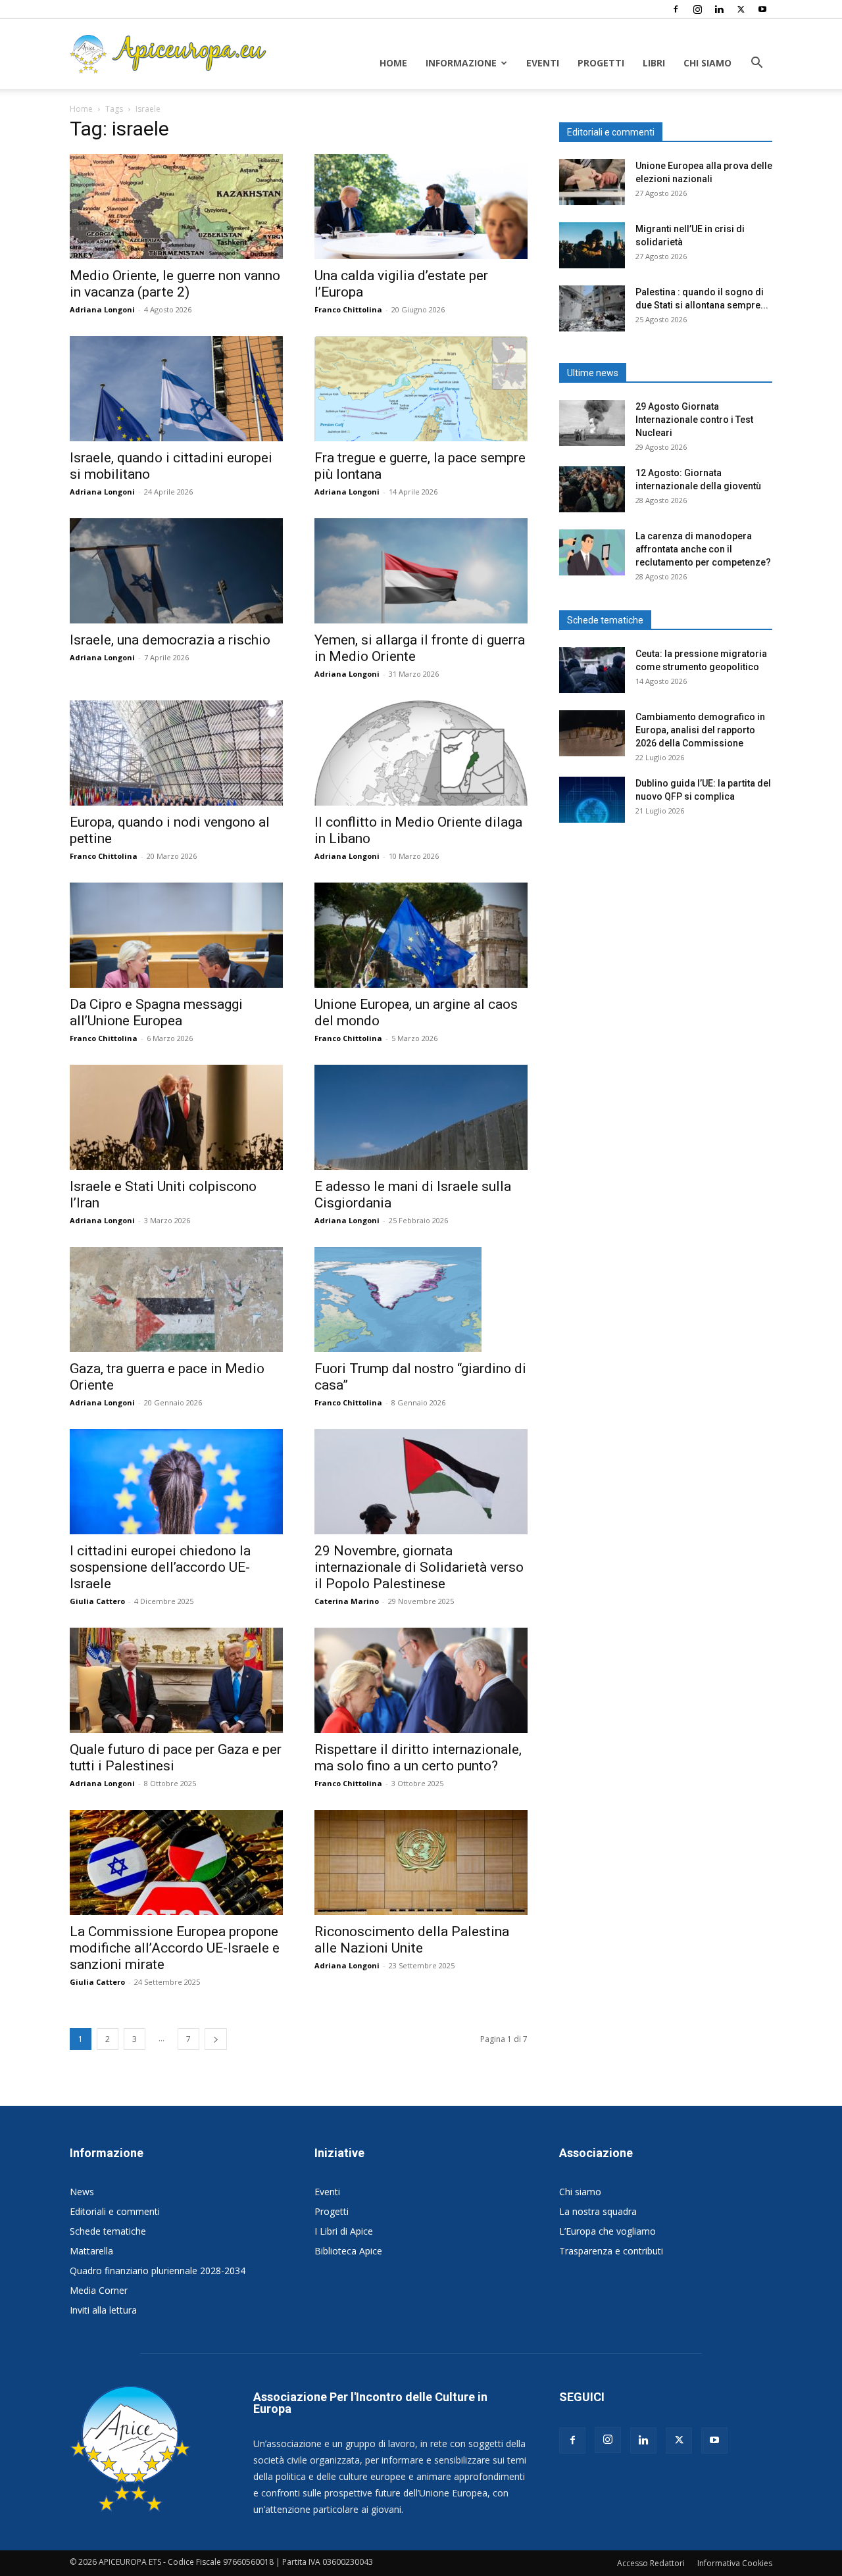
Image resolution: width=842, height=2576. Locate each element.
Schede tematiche (108, 2231)
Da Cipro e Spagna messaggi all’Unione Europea (156, 1012)
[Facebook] (676, 9)
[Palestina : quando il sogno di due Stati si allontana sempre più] (592, 308)
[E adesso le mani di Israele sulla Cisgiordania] (421, 1117)
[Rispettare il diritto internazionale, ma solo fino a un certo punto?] (421, 1680)
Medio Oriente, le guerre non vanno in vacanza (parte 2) (175, 284)
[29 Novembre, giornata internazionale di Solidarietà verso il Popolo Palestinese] (421, 1482)
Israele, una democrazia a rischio (170, 640)
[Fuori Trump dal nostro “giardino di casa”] (421, 1300)
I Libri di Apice (344, 2231)
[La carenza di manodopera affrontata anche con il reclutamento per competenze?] (592, 552)
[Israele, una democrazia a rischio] (176, 571)
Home (393, 63)
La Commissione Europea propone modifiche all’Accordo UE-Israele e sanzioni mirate (175, 1948)
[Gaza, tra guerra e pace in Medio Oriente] (176, 1300)
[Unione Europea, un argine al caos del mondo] (421, 935)
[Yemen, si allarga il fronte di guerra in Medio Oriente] (421, 571)
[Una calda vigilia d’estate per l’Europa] (421, 207)
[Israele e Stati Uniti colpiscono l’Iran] (176, 1117)
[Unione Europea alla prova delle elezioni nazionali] (592, 182)
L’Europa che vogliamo (607, 2231)
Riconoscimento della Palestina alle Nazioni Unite (412, 1940)
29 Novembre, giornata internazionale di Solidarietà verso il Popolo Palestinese (419, 1567)
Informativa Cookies (735, 2563)
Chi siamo (707, 63)
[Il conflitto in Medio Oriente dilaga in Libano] (421, 753)
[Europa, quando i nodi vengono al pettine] (176, 753)
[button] (756, 64)
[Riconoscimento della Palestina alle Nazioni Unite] (421, 1862)
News (82, 2192)
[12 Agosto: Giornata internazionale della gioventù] (592, 489)
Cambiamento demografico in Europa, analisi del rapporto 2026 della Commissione (700, 730)
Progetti (601, 63)
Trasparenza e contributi (611, 2251)
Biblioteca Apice (348, 2251)
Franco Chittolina (348, 309)
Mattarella (91, 2251)
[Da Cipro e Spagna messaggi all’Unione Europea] (176, 935)
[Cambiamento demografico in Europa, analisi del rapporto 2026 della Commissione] (592, 733)
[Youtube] (762, 9)
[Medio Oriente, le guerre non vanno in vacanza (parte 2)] (176, 207)
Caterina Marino (347, 1601)
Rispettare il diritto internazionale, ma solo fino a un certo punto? (418, 1758)
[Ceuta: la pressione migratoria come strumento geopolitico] (592, 670)
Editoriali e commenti (115, 2211)
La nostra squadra (598, 2211)
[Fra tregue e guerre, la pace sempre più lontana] (421, 389)
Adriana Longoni (102, 309)
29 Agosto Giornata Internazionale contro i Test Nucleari (694, 420)
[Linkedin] (719, 9)
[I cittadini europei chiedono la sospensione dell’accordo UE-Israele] (176, 1482)
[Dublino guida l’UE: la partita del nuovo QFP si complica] (592, 800)
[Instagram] (697, 9)
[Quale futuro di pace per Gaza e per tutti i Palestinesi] (176, 1680)
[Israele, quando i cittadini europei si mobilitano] (176, 389)
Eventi (543, 63)
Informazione (461, 63)
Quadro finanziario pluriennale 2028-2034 (158, 2271)
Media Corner (99, 2290)
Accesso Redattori (651, 2563)
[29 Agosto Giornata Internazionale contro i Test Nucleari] (592, 423)
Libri (654, 63)
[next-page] (216, 2039)
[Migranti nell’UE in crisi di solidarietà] (592, 245)
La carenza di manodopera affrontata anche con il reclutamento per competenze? (703, 549)
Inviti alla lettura (103, 2310)
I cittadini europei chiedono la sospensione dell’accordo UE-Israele (160, 1567)
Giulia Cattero (97, 1601)
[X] (741, 9)
